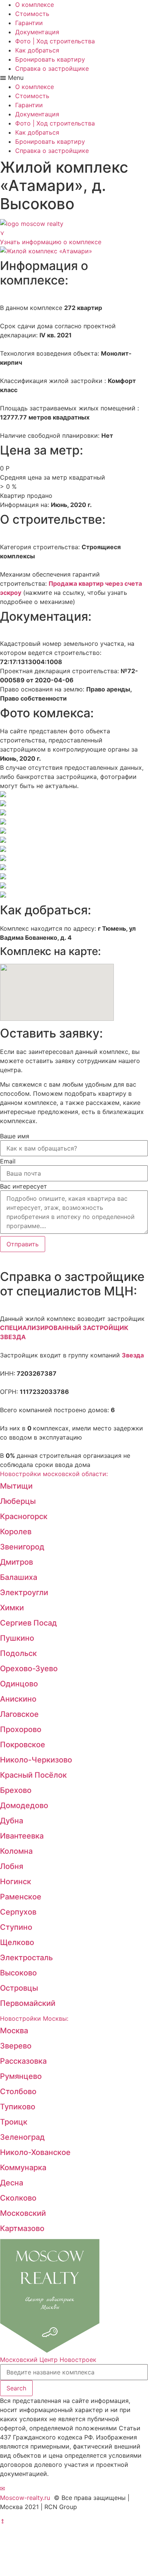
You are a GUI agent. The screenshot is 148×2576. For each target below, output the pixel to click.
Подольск (18, 1653)
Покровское (23, 1745)
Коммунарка (23, 2168)
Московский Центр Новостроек (48, 2360)
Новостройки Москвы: (34, 2018)
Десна (12, 2183)
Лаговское (19, 1714)
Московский (23, 2213)
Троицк (14, 2122)
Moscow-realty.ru (25, 2498)
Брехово (16, 1790)
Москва (14, 2031)
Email (8, 1161)
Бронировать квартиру (50, 59)
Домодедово (24, 1805)
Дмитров (17, 1562)
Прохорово (21, 1729)
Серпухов (18, 1912)
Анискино (18, 1699)
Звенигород (22, 1547)
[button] (74, 78)
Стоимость (32, 14)
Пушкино (17, 1638)
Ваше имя (15, 1136)
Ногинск (16, 1882)
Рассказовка (23, 2061)
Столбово (18, 2091)
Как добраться (37, 50)
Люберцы (18, 1501)
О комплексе (35, 5)
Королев (16, 1532)
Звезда (133, 1355)
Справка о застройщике (52, 68)
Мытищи (16, 1486)
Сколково (18, 2198)
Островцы (19, 1988)
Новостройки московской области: (54, 1474)
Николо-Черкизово (36, 1760)
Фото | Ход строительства (55, 41)
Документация (37, 32)
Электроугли (24, 1592)
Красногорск (24, 1516)
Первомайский (28, 2003)
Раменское (21, 1897)
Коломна (16, 1851)
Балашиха (19, 1577)
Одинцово (19, 1684)
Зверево (16, 2046)
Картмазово (22, 2228)
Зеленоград (22, 2137)
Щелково (17, 1942)
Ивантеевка (22, 1836)
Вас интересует (24, 1186)
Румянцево (21, 2076)
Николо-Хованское (35, 2152)
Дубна (12, 1821)
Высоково (18, 1973)
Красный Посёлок (33, 1775)
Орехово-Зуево (29, 1669)
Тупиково (18, 2107)
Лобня (12, 1866)
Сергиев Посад (28, 1623)
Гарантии (29, 23)
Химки (12, 1608)
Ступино (16, 1927)
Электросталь (26, 1958)
